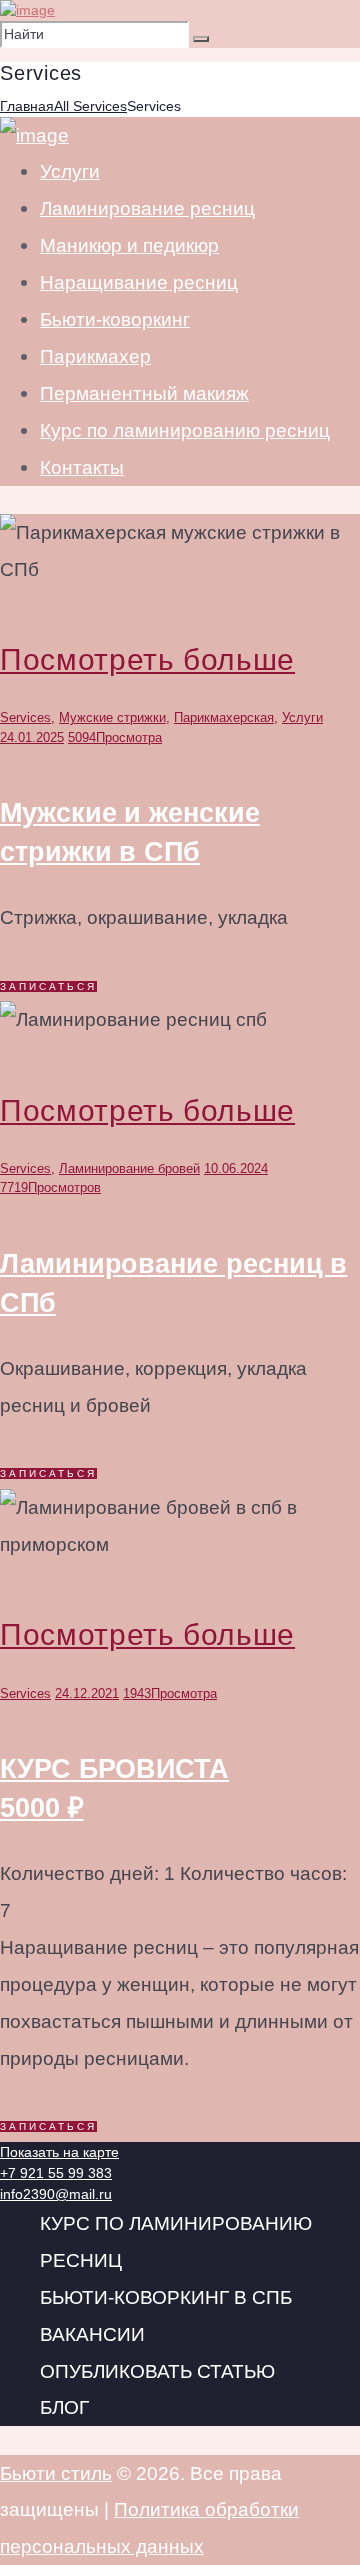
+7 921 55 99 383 (56, 2173)
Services (25, 717)
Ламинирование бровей (129, 1168)
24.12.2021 (87, 1693)
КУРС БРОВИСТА (114, 1788)
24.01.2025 (32, 737)
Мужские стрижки (112, 717)
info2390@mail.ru (56, 2194)
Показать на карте (59, 2152)
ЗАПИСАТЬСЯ (48, 986)
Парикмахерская (224, 717)
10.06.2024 (236, 1168)
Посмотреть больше (147, 659)
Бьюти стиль (56, 2473)
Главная (27, 106)
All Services (90, 106)
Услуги (302, 717)
